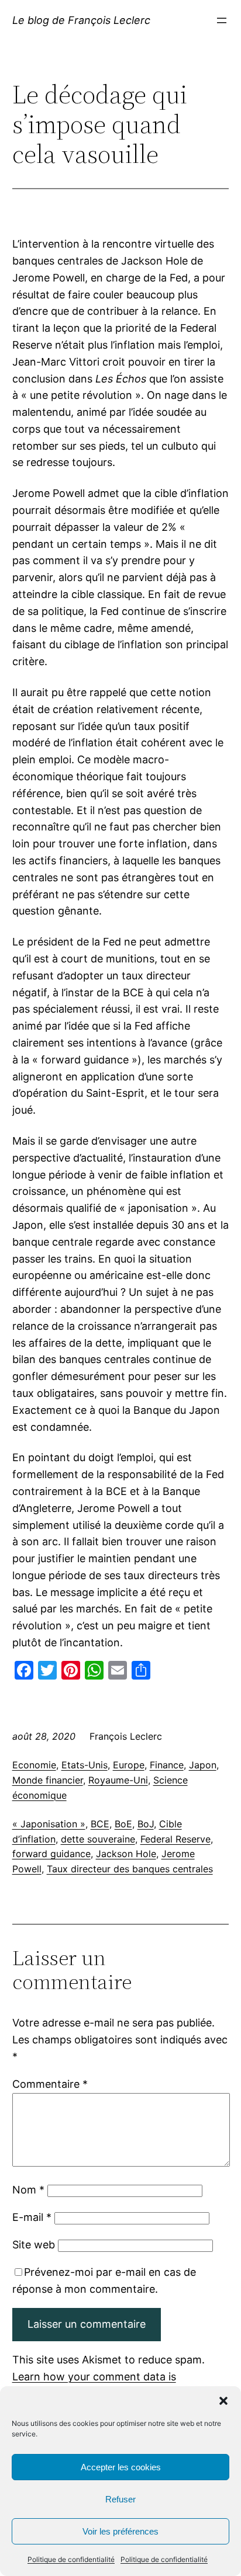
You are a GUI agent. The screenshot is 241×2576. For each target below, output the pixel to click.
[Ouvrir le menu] (222, 20)
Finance (167, 1765)
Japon (203, 1765)
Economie (34, 1765)
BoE (123, 1824)
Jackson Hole (126, 1854)
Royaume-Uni (118, 1780)
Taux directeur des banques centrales (130, 1869)
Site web (34, 2245)
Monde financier (48, 1780)
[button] (223, 2401)
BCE (100, 1824)
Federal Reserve (175, 1839)
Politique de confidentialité (71, 2559)
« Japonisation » (49, 1824)
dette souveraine (98, 1839)
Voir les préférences (120, 2531)
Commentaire (50, 2084)
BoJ (146, 1824)
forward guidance (51, 1854)
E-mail (32, 2217)
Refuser (120, 2499)
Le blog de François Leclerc (81, 20)
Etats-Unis (85, 1765)
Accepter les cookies (121, 2467)
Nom (28, 2190)
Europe (129, 1765)
